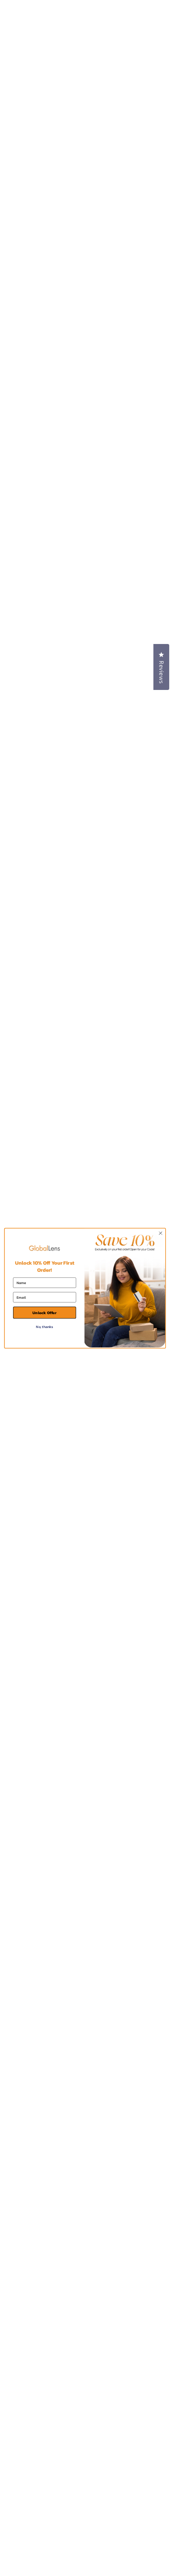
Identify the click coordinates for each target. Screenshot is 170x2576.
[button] (161, 667)
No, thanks (44, 1326)
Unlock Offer (44, 1313)
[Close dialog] (161, 1233)
